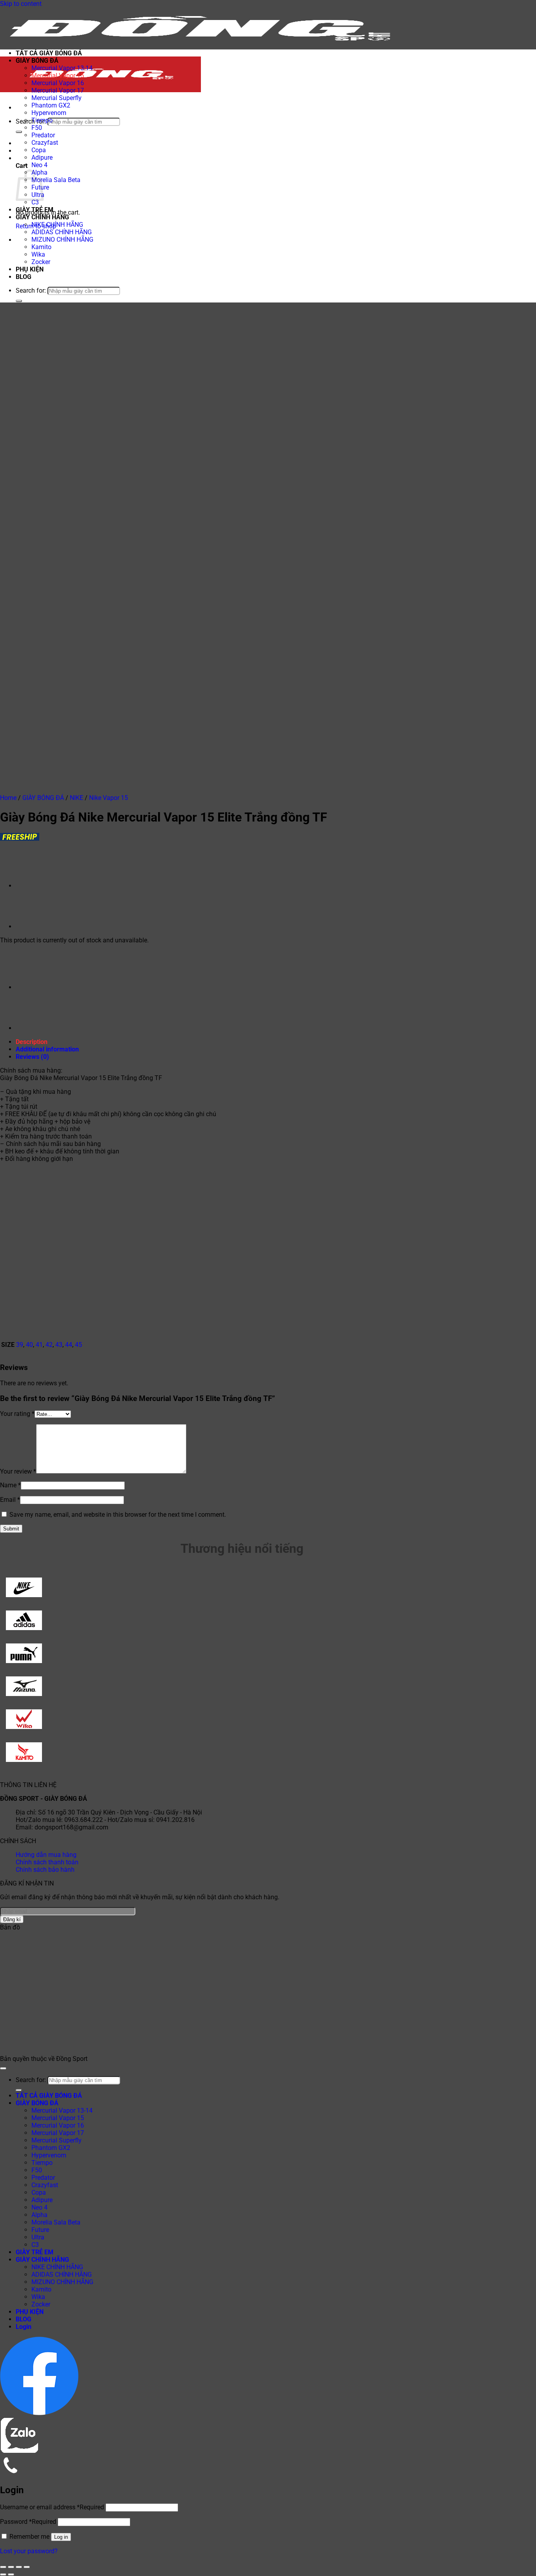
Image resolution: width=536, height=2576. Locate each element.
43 (59, 1345)
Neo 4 (39, 165)
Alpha (39, 2215)
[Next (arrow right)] (11, 2574)
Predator (43, 135)
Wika (38, 254)
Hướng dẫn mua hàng (46, 1855)
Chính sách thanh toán (47, 1862)
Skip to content (21, 4)
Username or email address (52, 2507)
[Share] (19, 2567)
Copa (39, 150)
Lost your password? (29, 2551)
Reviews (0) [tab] (32, 1057)
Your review (18, 1471)
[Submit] (19, 132)
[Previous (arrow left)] (3, 2574)
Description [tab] (32, 1042)
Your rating (17, 1414)
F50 (37, 128)
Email (10, 1500)
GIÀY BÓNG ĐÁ (37, 61)
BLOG (24, 277)
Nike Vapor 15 (108, 798)
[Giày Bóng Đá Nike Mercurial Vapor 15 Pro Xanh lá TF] (35, 926)
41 (39, 1345)
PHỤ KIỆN (30, 269)
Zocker (41, 262)
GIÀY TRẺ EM (35, 210)
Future (40, 2230)
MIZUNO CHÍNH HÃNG (62, 240)
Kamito (41, 247)
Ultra (38, 2237)
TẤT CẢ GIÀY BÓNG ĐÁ (49, 53)
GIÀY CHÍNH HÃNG (42, 217)
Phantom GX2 (51, 105)
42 (49, 1345)
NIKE (77, 798)
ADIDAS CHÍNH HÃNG (62, 232)
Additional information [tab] (47, 1049)
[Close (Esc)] (27, 2567)
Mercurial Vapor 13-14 (62, 68)
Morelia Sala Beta (56, 180)
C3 (35, 202)
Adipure (42, 158)
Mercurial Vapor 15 (58, 76)
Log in (61, 2537)
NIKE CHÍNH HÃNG (57, 225)
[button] (18, 108)
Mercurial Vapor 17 (58, 90)
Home (8, 798)
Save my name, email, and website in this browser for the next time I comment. (118, 1515)
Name (10, 1485)
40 (29, 1345)
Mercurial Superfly (57, 98)
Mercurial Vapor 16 (58, 83)
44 (69, 1345)
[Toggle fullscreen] (11, 2567)
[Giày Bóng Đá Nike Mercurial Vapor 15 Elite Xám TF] (35, 886)
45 (78, 1345)
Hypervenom (49, 113)
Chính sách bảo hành (45, 1870)
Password (28, 2522)
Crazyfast (45, 143)
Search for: (31, 121)
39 (20, 1345)
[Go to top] (3, 2068)
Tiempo (42, 120)
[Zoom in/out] (3, 2567)
